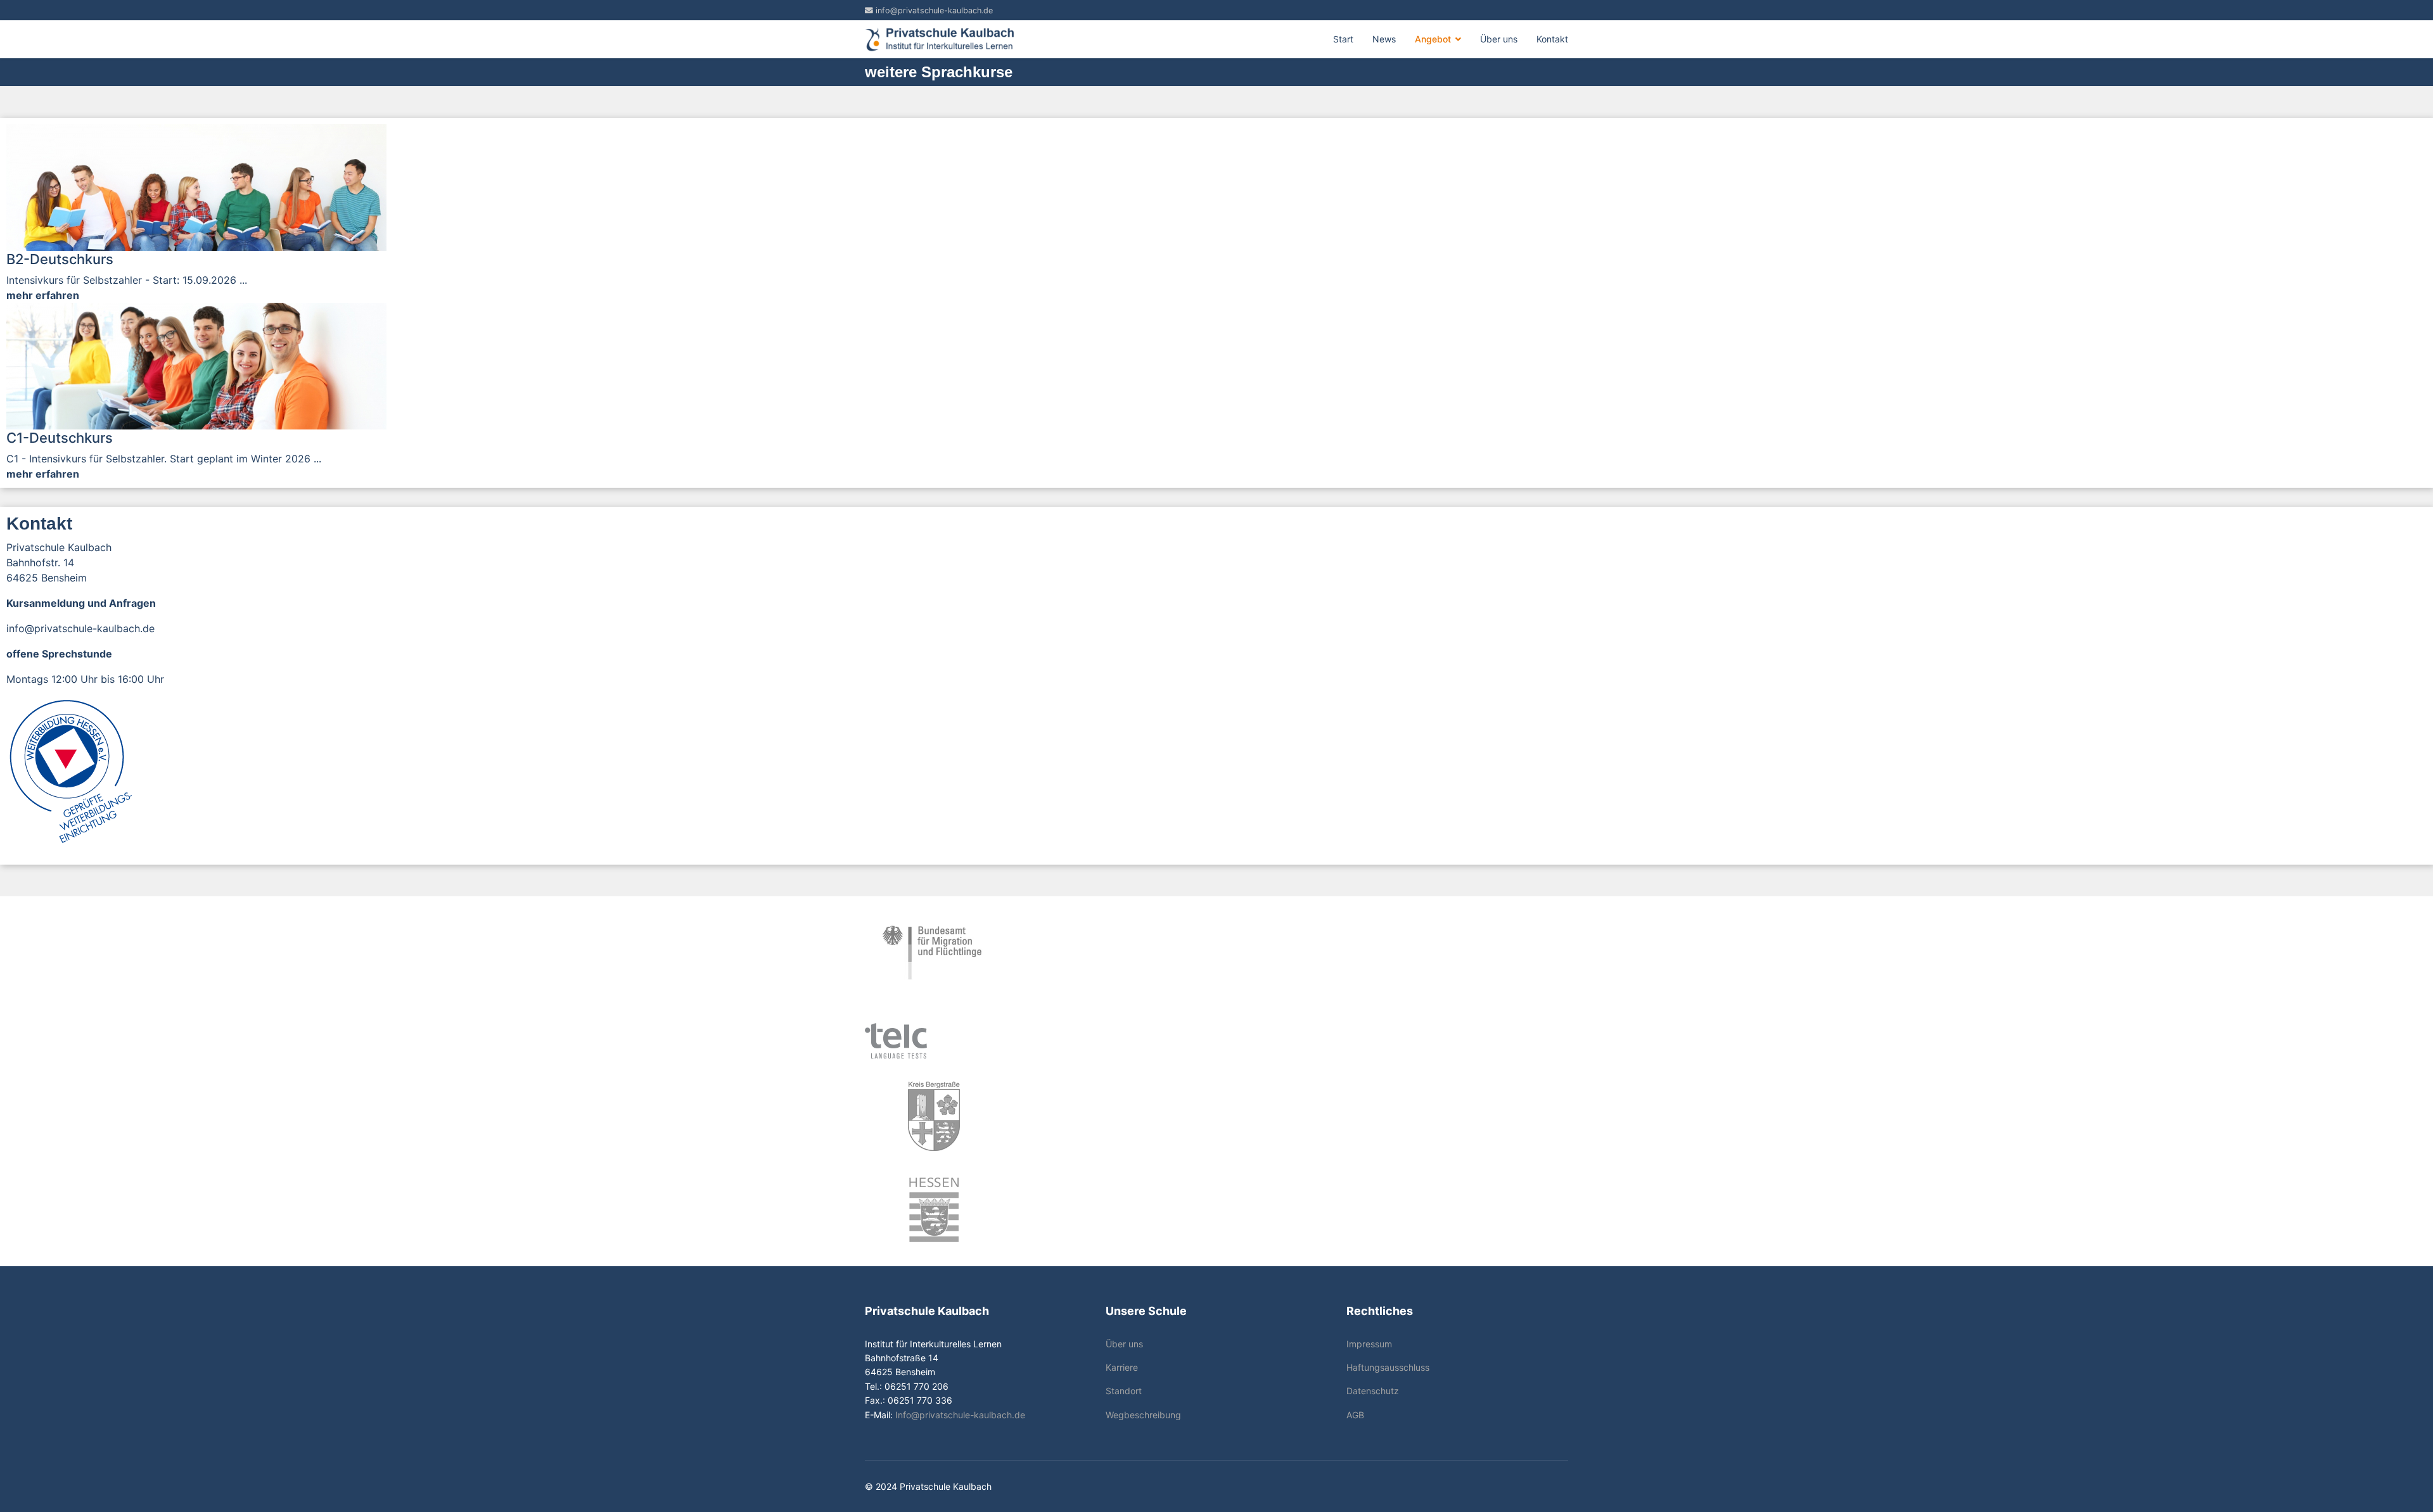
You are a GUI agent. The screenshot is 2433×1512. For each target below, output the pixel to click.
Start (1343, 39)
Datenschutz (1373, 1391)
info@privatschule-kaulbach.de (934, 10)
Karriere (1122, 1367)
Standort (1124, 1391)
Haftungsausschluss (1388, 1367)
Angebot (1433, 39)
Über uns (1499, 39)
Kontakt (1552, 39)
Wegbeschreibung (1143, 1415)
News (1384, 39)
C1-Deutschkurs (60, 438)
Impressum (1369, 1344)
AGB (1355, 1415)
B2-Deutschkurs (60, 259)
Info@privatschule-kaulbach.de (960, 1415)
